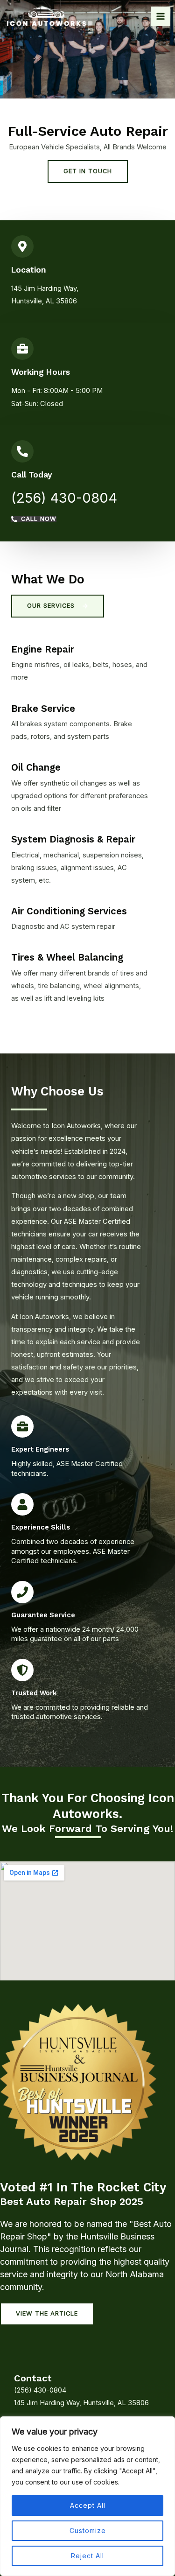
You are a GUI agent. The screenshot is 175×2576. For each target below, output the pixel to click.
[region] (87, 2496)
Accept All (88, 2505)
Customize (88, 2530)
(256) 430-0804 (64, 498)
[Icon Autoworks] (47, 16)
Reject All (87, 2556)
